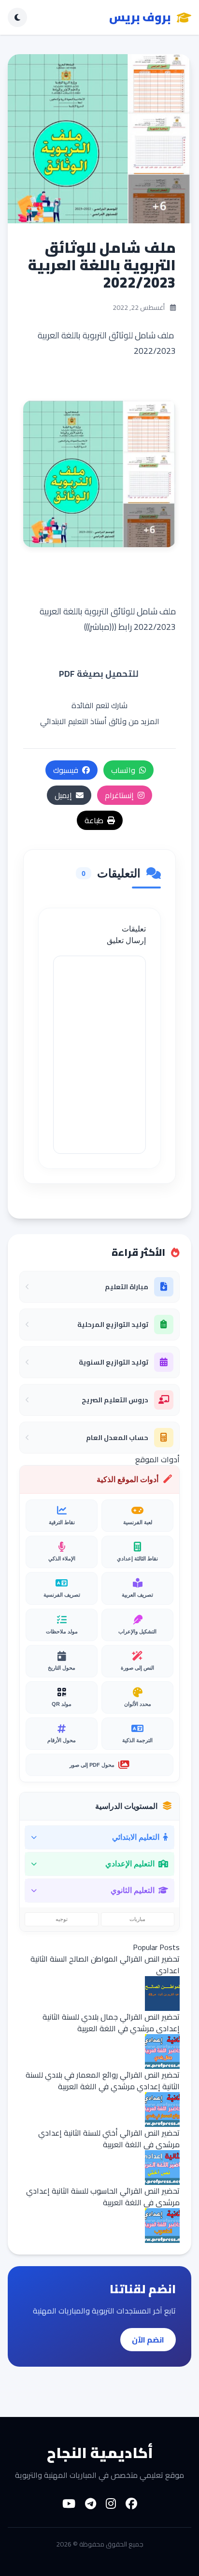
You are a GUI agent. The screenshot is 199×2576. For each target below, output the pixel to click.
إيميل (63, 795)
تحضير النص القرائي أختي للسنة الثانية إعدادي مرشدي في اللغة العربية (109, 2139)
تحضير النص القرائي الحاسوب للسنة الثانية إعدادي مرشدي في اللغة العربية (103, 2197)
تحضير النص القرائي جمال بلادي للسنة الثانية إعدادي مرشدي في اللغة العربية (111, 2023)
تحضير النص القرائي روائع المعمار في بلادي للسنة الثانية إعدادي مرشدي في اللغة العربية (103, 2081)
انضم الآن (148, 2340)
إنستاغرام (119, 795)
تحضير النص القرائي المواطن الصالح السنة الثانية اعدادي (105, 1965)
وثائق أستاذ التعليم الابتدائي (83, 721)
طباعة (94, 820)
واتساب (123, 770)
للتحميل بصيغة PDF (100, 674)
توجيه (62, 1919)
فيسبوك (66, 770)
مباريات (137, 1919)
